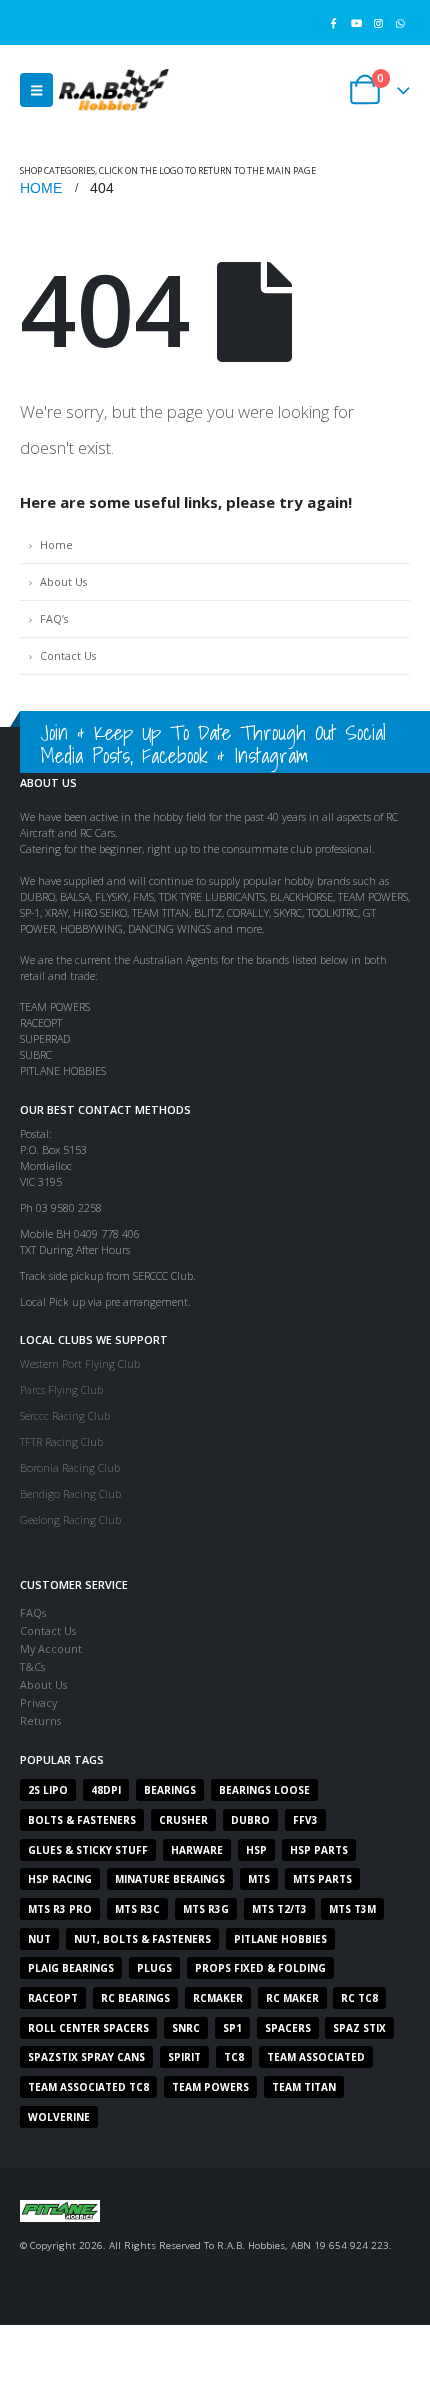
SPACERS (288, 2028)
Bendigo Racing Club (70, 1493)
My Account (51, 1648)
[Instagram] (378, 22)
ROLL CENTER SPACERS (88, 2028)
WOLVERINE (59, 2117)
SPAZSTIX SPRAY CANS (86, 2057)
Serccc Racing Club (65, 1415)
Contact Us (68, 655)
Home (56, 544)
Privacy (38, 1702)
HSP (256, 1850)
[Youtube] (355, 22)
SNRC (186, 2028)
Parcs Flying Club (61, 1389)
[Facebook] (333, 22)
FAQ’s (54, 618)
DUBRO (250, 1820)
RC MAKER (292, 1998)
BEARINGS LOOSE (264, 1790)
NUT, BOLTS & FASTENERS (142, 1939)
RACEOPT (53, 1998)
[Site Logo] (114, 89)
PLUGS (154, 1968)
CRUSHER (183, 1820)
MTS (259, 1879)
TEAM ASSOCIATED (316, 2057)
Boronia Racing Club (70, 1467)
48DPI (106, 1790)
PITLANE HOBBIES (280, 1939)
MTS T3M (352, 1909)
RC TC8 (359, 1998)
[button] (36, 90)
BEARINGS (170, 1790)
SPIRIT (184, 2057)
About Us (63, 581)
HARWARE (197, 1850)
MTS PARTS (322, 1879)
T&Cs (32, 1666)
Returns (40, 1720)
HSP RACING (60, 1879)
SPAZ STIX (359, 2028)
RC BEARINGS (135, 1998)
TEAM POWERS (210, 2087)
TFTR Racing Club (61, 1441)
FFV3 (305, 1820)
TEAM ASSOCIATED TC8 (88, 2087)
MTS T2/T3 (279, 1909)
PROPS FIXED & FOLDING (260, 1968)
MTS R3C (137, 1909)
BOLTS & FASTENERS (82, 1820)
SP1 (232, 2028)
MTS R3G (206, 1909)
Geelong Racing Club (70, 1519)
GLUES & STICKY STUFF (88, 1850)
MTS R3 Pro (60, 1909)
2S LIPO (48, 1790)
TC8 (234, 2057)
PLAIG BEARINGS (71, 1968)
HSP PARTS (319, 1850)
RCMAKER (218, 1998)
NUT (39, 1939)
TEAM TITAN (304, 2087)
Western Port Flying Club (80, 1363)
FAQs (33, 1612)
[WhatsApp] (400, 22)
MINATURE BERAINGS (170, 1879)
